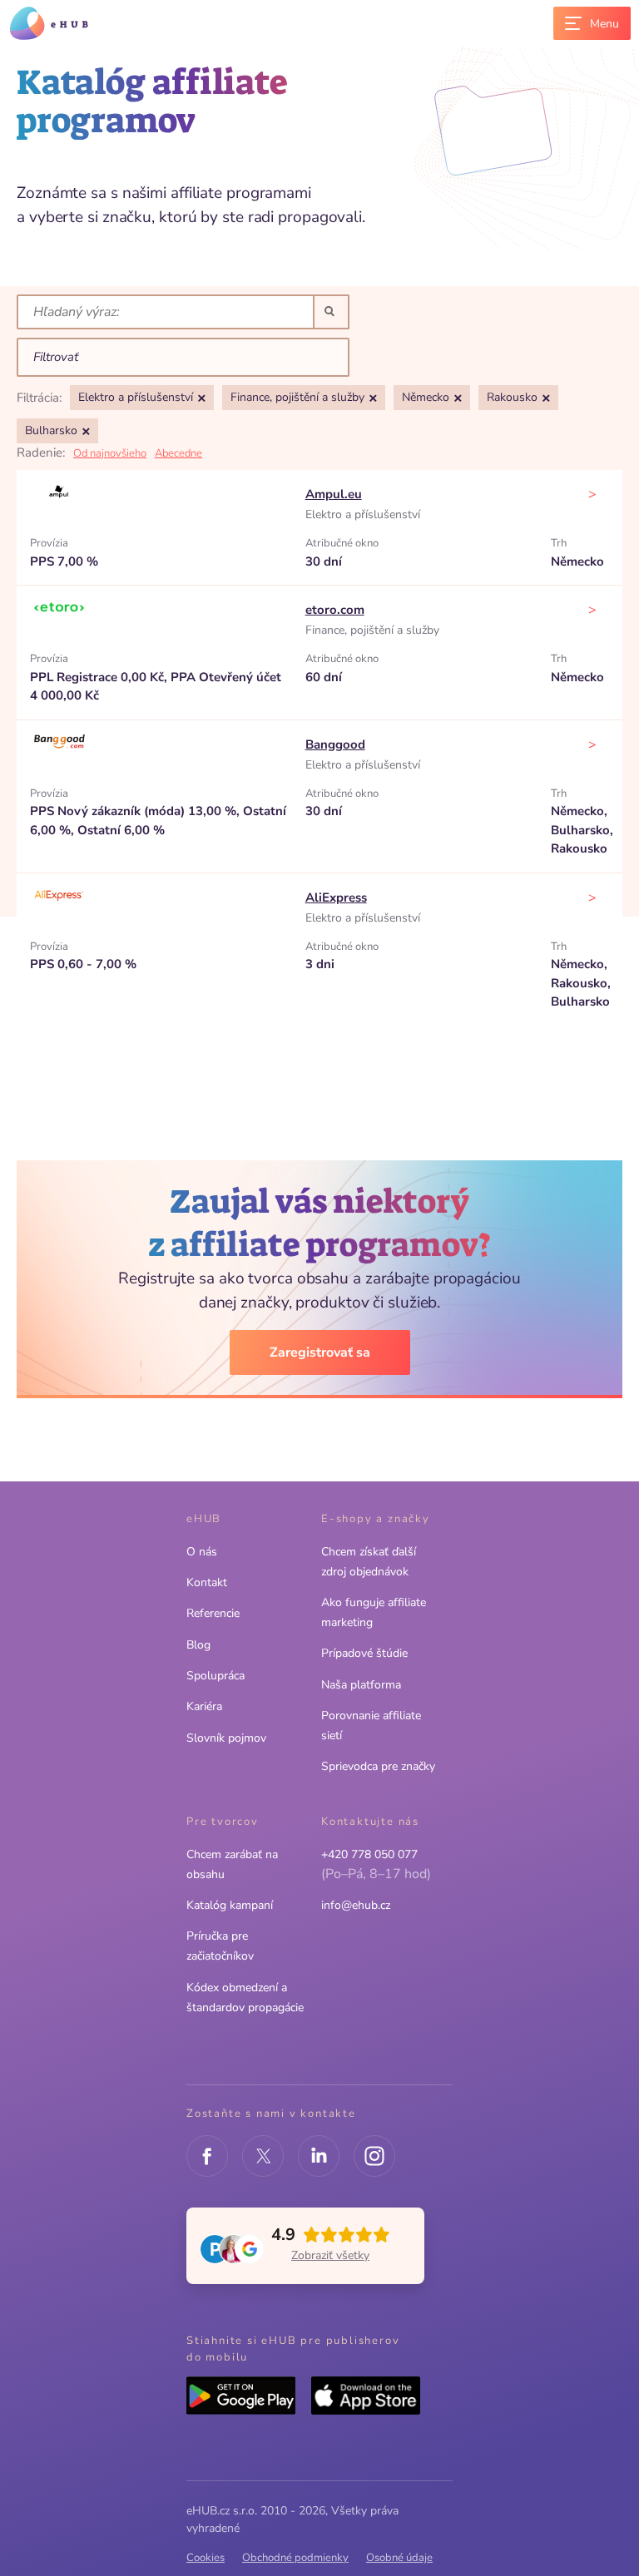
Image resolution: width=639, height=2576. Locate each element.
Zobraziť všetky (330, 2255)
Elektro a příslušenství (363, 514)
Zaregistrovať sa (320, 1352)
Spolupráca (215, 1676)
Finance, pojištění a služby (372, 630)
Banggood (335, 744)
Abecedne (178, 453)
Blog (198, 1645)
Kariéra (204, 1706)
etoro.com (335, 610)
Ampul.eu (334, 494)
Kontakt (207, 1582)
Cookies (206, 2558)
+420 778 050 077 (369, 1854)
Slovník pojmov (226, 1738)
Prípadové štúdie (364, 1653)
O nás (202, 1552)
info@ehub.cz (356, 1905)
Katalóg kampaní (230, 1905)
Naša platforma (361, 1685)
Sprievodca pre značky (378, 1766)
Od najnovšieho (110, 453)
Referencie (213, 1613)
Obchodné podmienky (295, 2558)
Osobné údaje (399, 2558)
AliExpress (336, 897)
